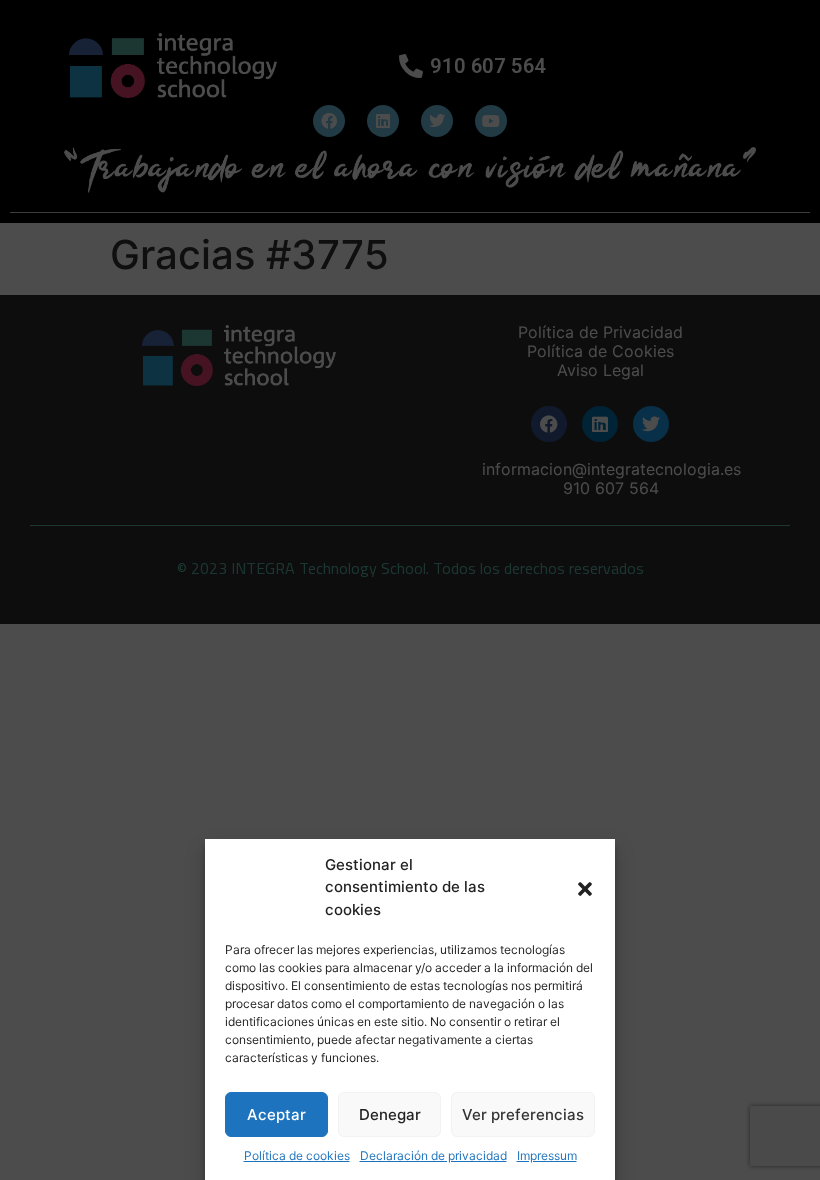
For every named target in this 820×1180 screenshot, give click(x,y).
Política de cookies (297, 1155)
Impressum (547, 1155)
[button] (585, 887)
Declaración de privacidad (433, 1155)
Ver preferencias (523, 1114)
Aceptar (276, 1114)
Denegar (390, 1114)
